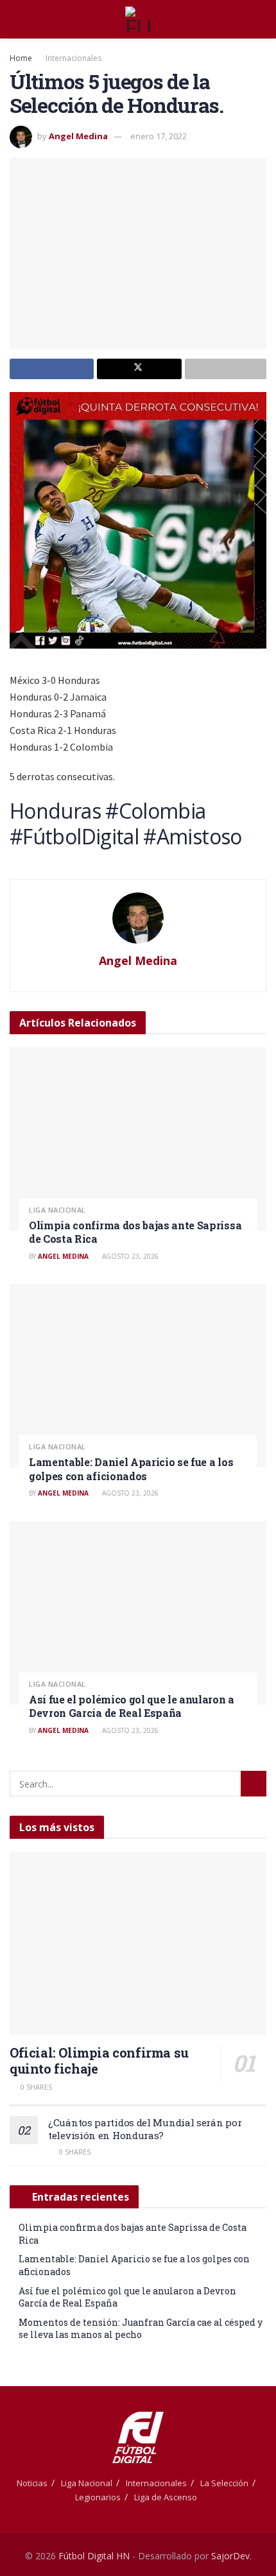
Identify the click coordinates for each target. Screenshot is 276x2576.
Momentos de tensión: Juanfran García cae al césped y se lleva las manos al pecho (141, 2329)
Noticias (32, 2483)
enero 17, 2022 (159, 136)
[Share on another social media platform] (226, 369)
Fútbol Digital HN (94, 2556)
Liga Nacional (57, 1210)
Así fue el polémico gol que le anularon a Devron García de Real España (132, 1706)
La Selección (224, 2483)
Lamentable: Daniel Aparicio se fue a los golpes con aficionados (131, 1469)
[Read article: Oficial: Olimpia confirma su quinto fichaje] (138, 1943)
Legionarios (98, 2497)
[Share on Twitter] (139, 369)
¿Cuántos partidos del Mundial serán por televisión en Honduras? (145, 2129)
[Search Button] (261, 19)
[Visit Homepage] (138, 19)
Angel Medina (78, 136)
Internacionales (73, 58)
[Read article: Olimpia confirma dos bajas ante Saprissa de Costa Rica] (138, 1139)
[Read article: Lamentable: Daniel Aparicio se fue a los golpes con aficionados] (138, 1376)
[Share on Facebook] (52, 369)
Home (21, 58)
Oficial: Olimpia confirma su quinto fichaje (99, 2060)
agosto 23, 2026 (129, 1256)
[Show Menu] (15, 19)
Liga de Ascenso (166, 2497)
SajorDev (230, 2556)
